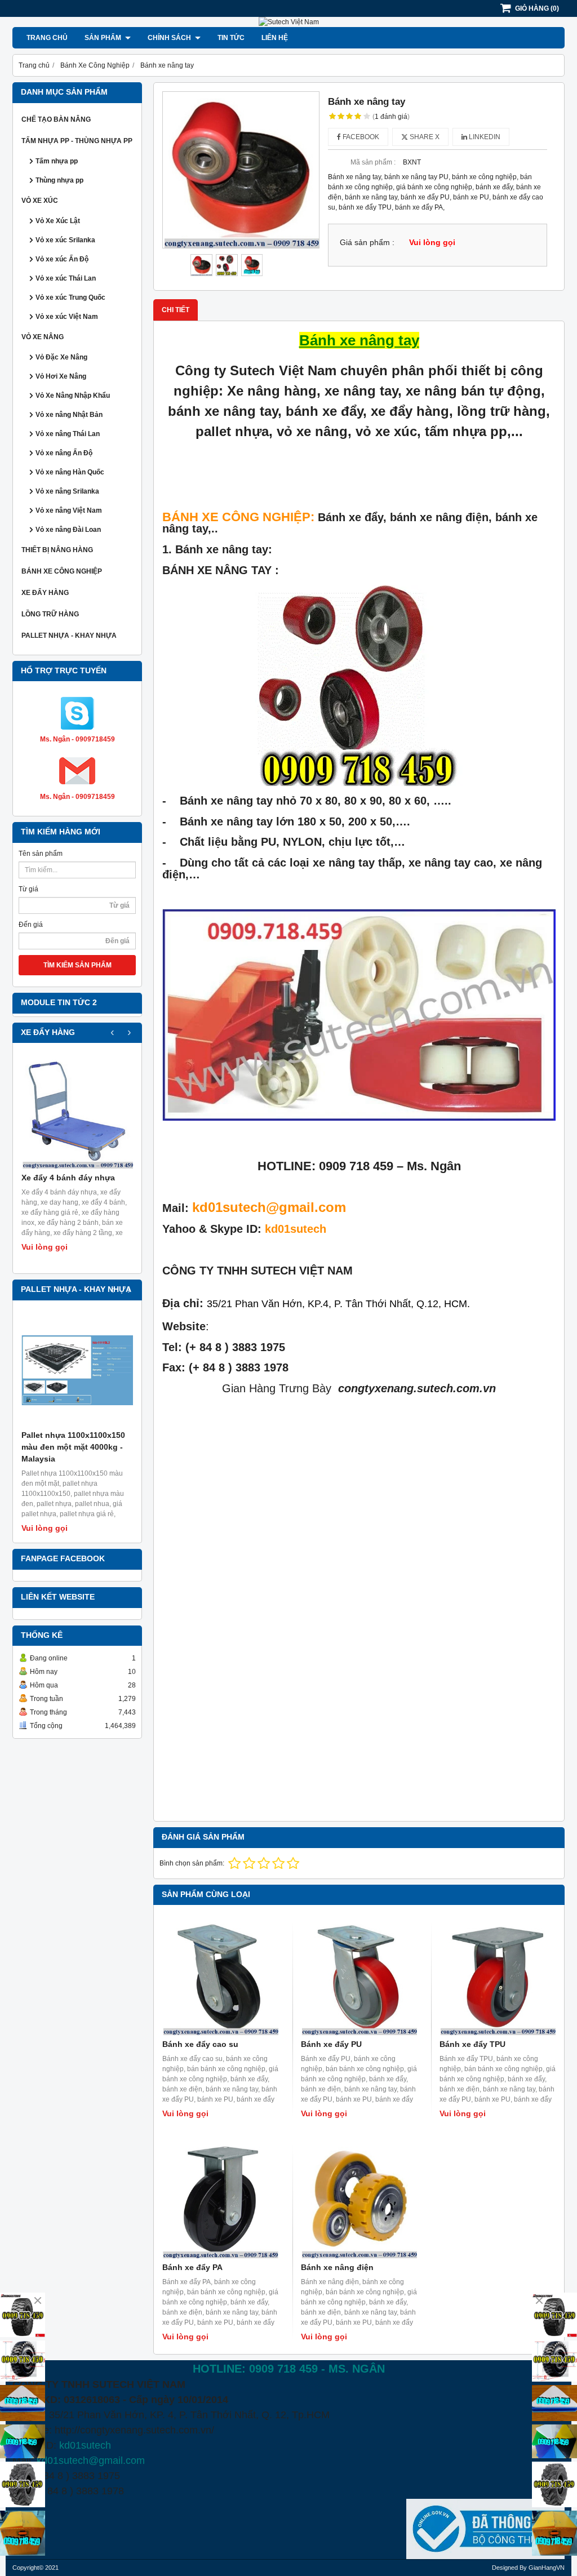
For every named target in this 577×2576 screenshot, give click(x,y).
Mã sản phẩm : (373, 162)
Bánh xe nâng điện (337, 2267)
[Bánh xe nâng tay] (241, 170)
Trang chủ (47, 38)
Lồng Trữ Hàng (50, 614)
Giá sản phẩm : (367, 243)
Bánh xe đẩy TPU (472, 2044)
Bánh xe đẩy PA (192, 2267)
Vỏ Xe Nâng (43, 337)
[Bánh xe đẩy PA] (220, 2200)
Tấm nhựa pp (57, 161)
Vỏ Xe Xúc (40, 201)
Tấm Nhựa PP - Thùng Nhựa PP (77, 141)
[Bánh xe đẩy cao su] (220, 1977)
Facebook (360, 137)
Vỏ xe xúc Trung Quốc (70, 297)
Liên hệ (275, 38)
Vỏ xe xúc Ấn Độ (62, 259)
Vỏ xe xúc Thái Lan (66, 278)
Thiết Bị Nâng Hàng (57, 550)
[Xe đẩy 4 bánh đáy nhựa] (77, 1113)
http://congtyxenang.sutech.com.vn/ (134, 2430)
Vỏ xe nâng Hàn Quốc (70, 472)
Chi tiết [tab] (176, 310)
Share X (424, 137)
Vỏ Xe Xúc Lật (58, 221)
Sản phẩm (104, 38)
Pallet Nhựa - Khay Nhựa (69, 636)
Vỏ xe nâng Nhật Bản (69, 415)
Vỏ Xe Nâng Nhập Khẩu (73, 396)
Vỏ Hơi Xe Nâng (61, 376)
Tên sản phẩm (41, 854)
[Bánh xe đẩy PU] (359, 1977)
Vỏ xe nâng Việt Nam (69, 510)
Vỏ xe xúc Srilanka (65, 240)
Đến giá (31, 925)
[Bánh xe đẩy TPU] (498, 1977)
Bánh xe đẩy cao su (200, 2044)
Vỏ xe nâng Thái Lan (68, 434)
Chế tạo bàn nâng (56, 119)
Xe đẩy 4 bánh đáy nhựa (68, 1178)
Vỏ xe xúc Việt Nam (67, 317)
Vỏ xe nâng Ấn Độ (64, 453)
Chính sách (170, 38)
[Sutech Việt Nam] (289, 22)
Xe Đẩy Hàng (45, 593)
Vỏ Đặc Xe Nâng (61, 357)
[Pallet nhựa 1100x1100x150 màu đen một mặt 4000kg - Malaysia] (77, 1370)
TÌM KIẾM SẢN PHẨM (77, 965)
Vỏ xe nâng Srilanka (67, 491)
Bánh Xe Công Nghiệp (62, 571)
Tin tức (231, 38)
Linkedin (484, 137)
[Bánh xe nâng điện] (359, 2200)
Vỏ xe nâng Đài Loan (68, 530)
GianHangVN (547, 2568)
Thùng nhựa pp (59, 180)
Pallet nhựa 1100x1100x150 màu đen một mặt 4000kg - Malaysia (73, 1447)
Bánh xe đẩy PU (331, 2044)
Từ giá (28, 889)
